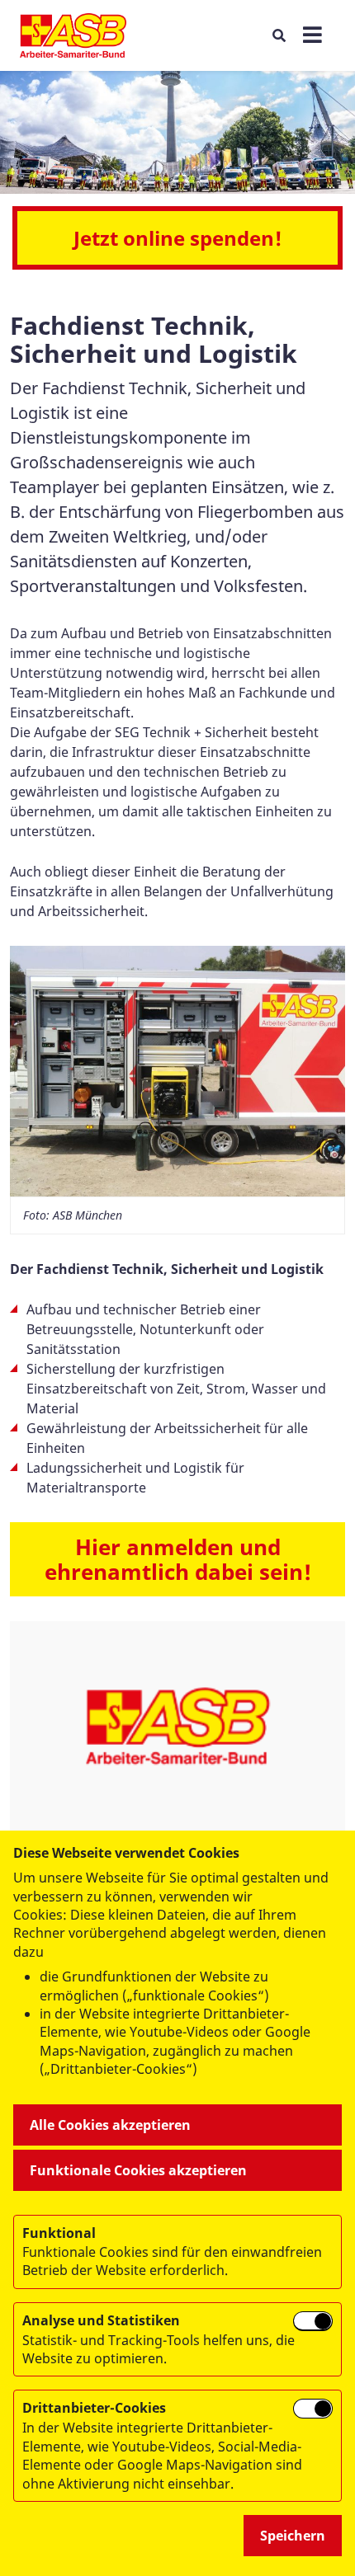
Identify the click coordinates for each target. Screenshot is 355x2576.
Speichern (293, 2536)
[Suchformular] (279, 35)
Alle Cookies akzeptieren (110, 2125)
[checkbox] (313, 2321)
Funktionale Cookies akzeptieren (138, 2170)
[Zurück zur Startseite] (73, 35)
